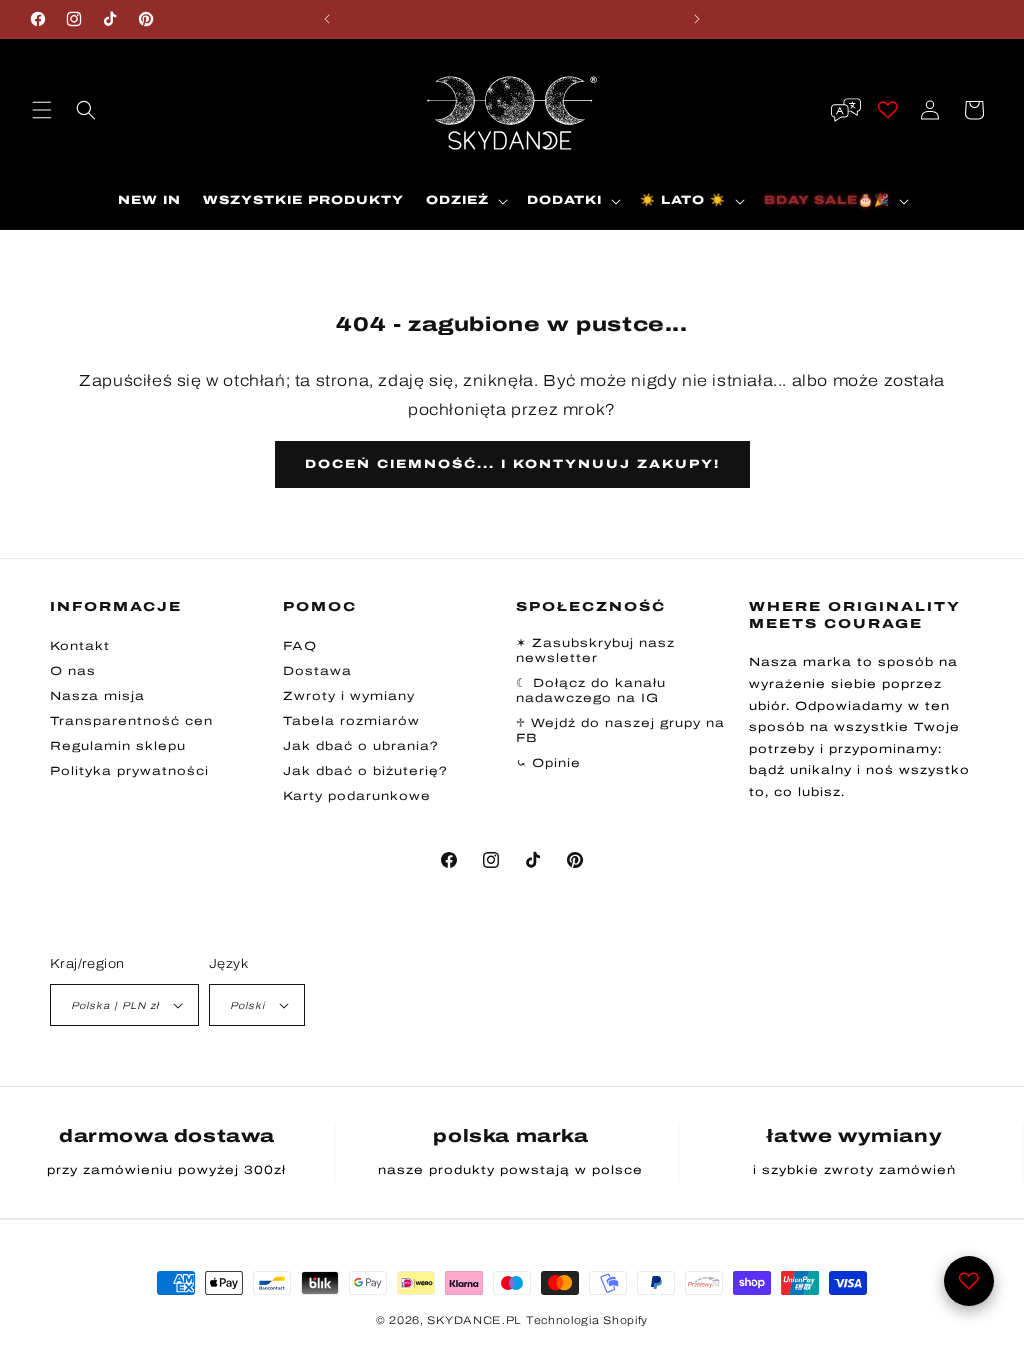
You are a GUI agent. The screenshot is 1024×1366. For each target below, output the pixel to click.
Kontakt (80, 646)
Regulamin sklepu (118, 746)
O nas (73, 671)
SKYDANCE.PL (474, 1320)
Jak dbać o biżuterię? (365, 771)
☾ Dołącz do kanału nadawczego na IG (591, 690)
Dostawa (317, 671)
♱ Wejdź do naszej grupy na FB (620, 730)
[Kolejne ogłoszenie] (697, 19)
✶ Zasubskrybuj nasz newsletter (595, 650)
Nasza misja (97, 696)
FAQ (300, 646)
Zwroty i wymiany (349, 696)
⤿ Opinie (548, 763)
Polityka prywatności (129, 771)
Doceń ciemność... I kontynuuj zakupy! (512, 464)
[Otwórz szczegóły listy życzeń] (969, 1281)
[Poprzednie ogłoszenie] (327, 19)
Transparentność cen (131, 721)
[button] (42, 110)
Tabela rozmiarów (351, 721)
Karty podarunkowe (357, 796)
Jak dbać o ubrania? (361, 746)
